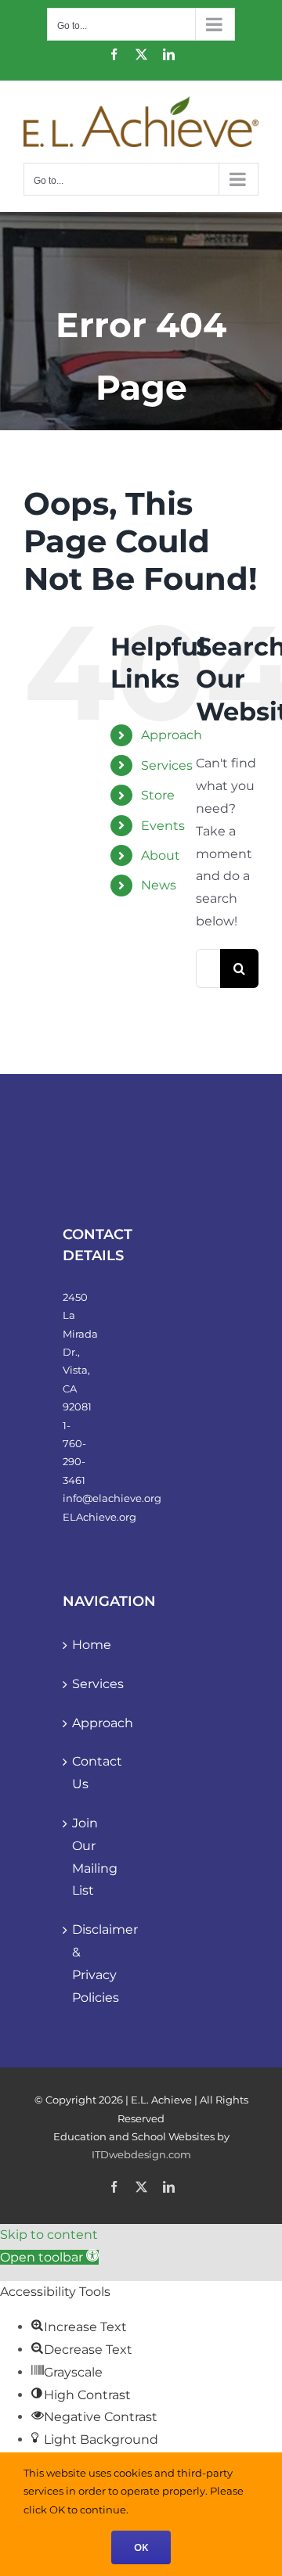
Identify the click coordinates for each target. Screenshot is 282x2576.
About (161, 855)
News (159, 885)
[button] (49, 2257)
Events (163, 826)
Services (167, 765)
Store (158, 795)
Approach (172, 735)
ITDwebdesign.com (141, 2154)
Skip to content (49, 2235)
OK (141, 2547)
